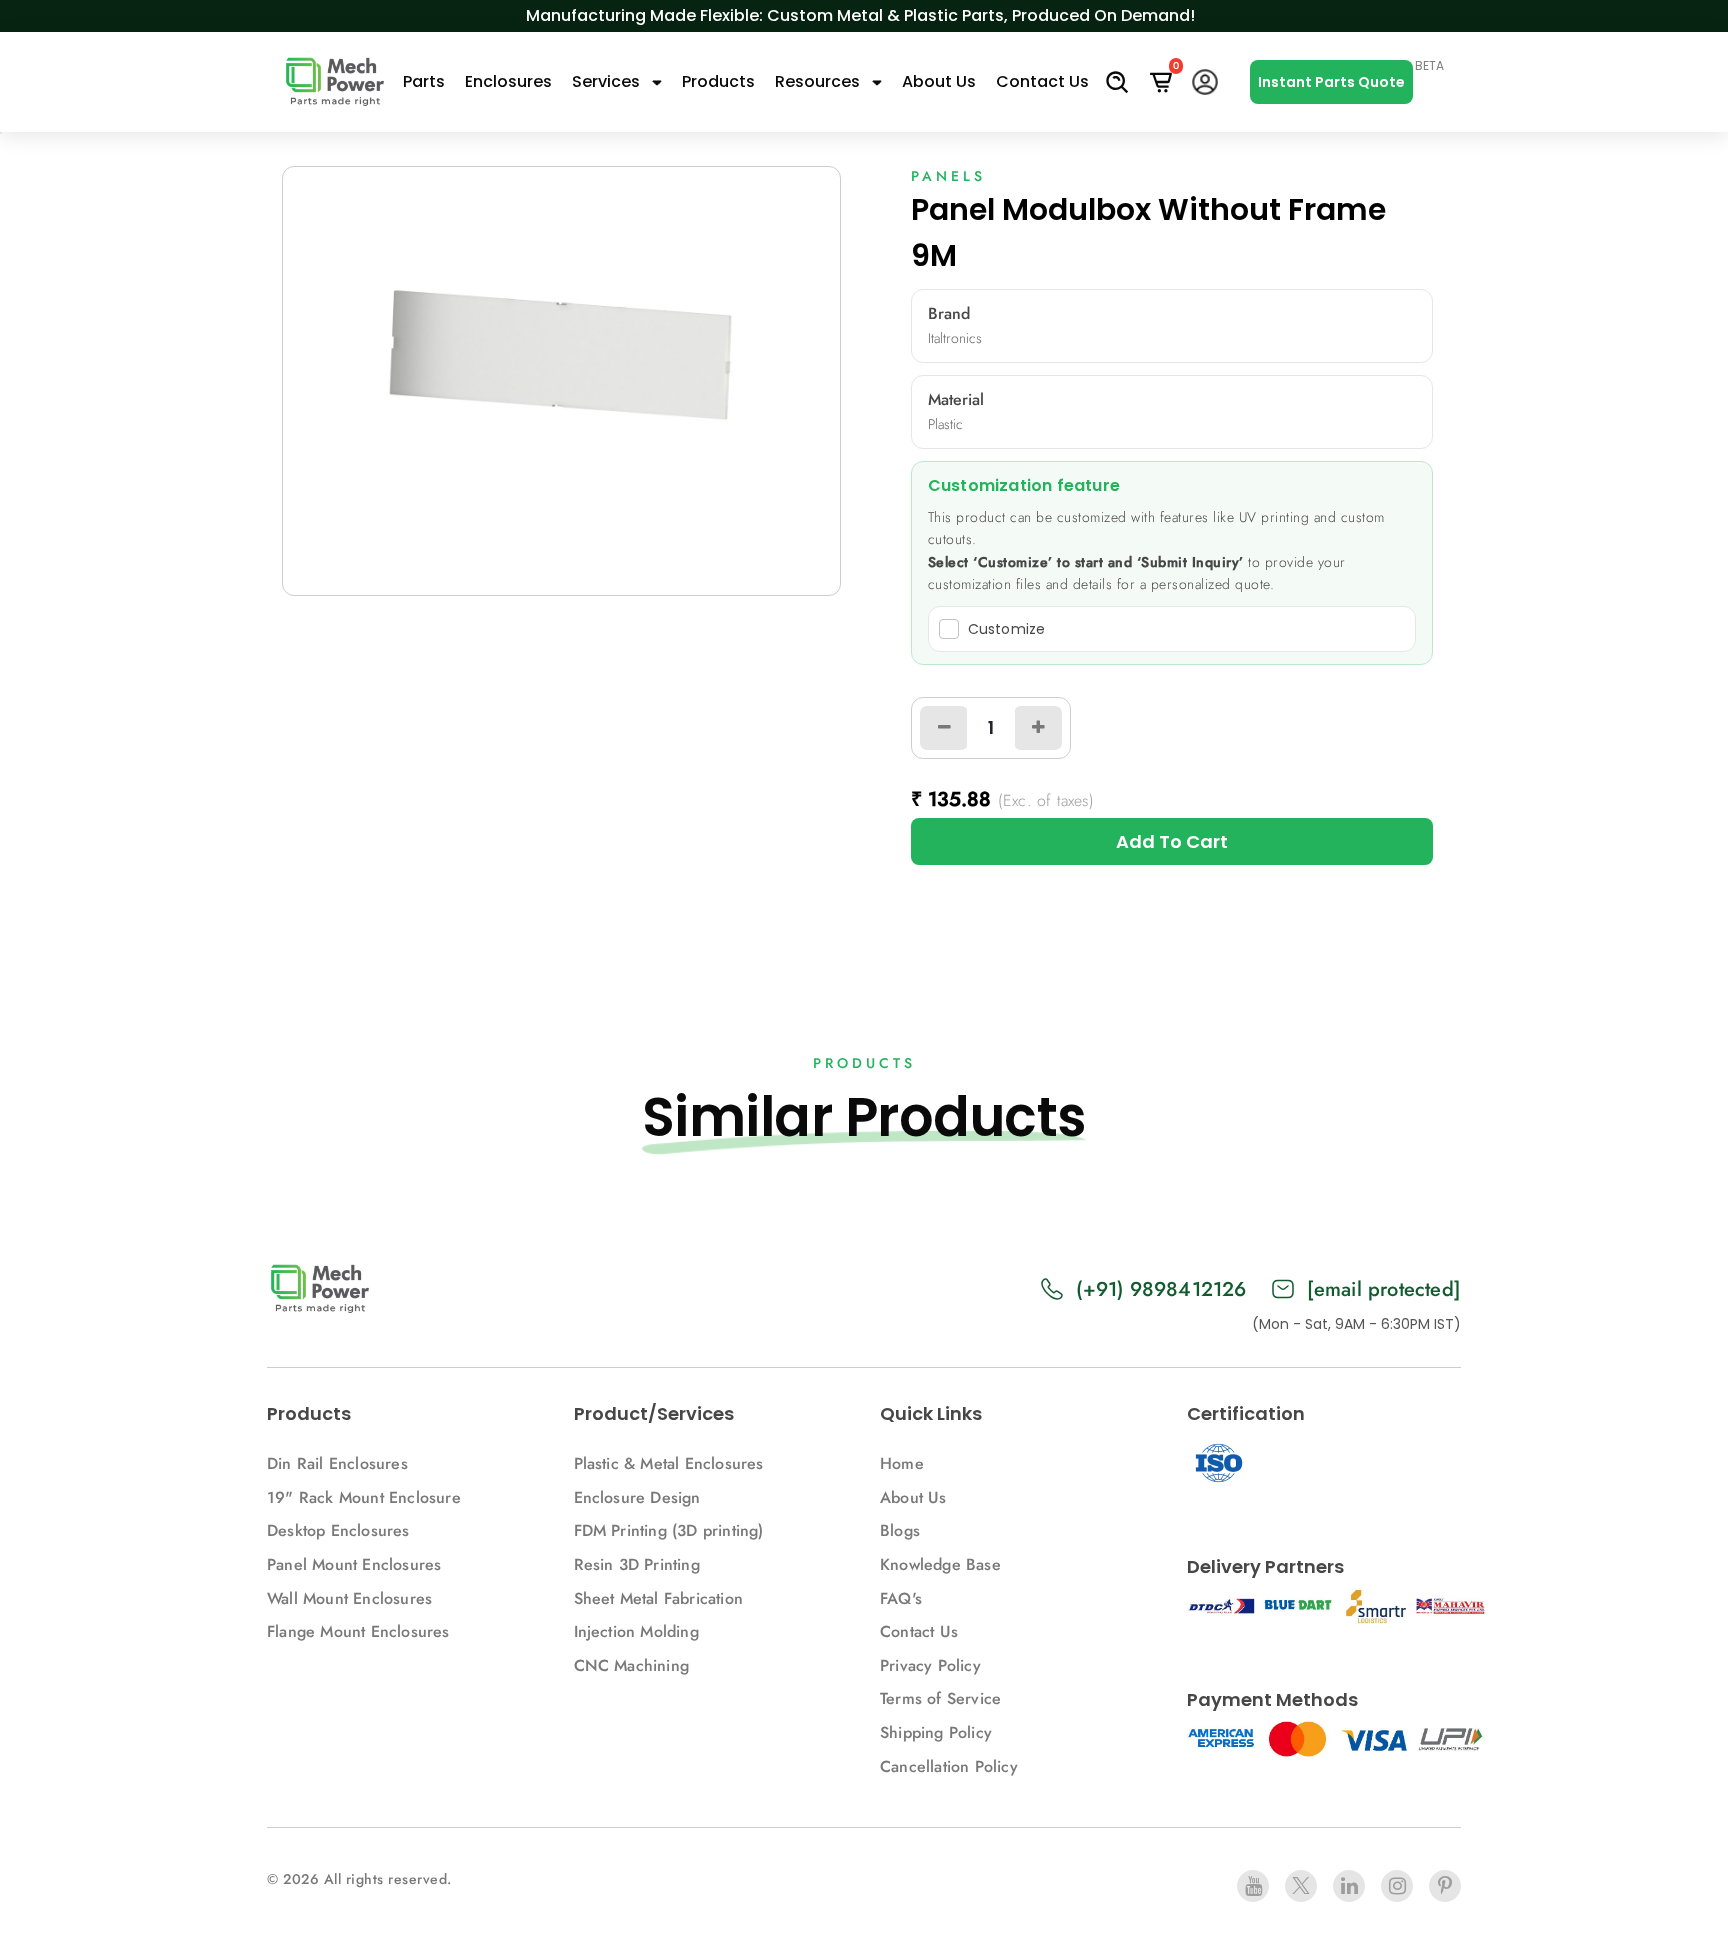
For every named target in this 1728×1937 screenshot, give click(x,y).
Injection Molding (636, 1631)
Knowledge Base (940, 1564)
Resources (819, 81)
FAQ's (901, 1598)
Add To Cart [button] (1172, 841)
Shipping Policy (936, 1732)
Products (718, 81)
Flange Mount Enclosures (358, 1631)
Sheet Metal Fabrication (659, 1598)
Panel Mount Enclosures (354, 1564)
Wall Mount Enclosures (349, 1598)
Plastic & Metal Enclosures (669, 1463)
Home (902, 1463)
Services (608, 81)
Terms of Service (940, 1698)
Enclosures (508, 81)
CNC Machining (632, 1665)
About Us (939, 81)
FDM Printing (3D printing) (669, 1530)
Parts (424, 81)
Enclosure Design (637, 1497)
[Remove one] (944, 728)
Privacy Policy (930, 1665)
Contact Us (1042, 81)
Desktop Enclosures (338, 1530)
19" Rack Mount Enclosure (364, 1497)
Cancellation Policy (949, 1766)
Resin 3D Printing (640, 1564)
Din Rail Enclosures (337, 1463)
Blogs (900, 1530)
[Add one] (1038, 728)
